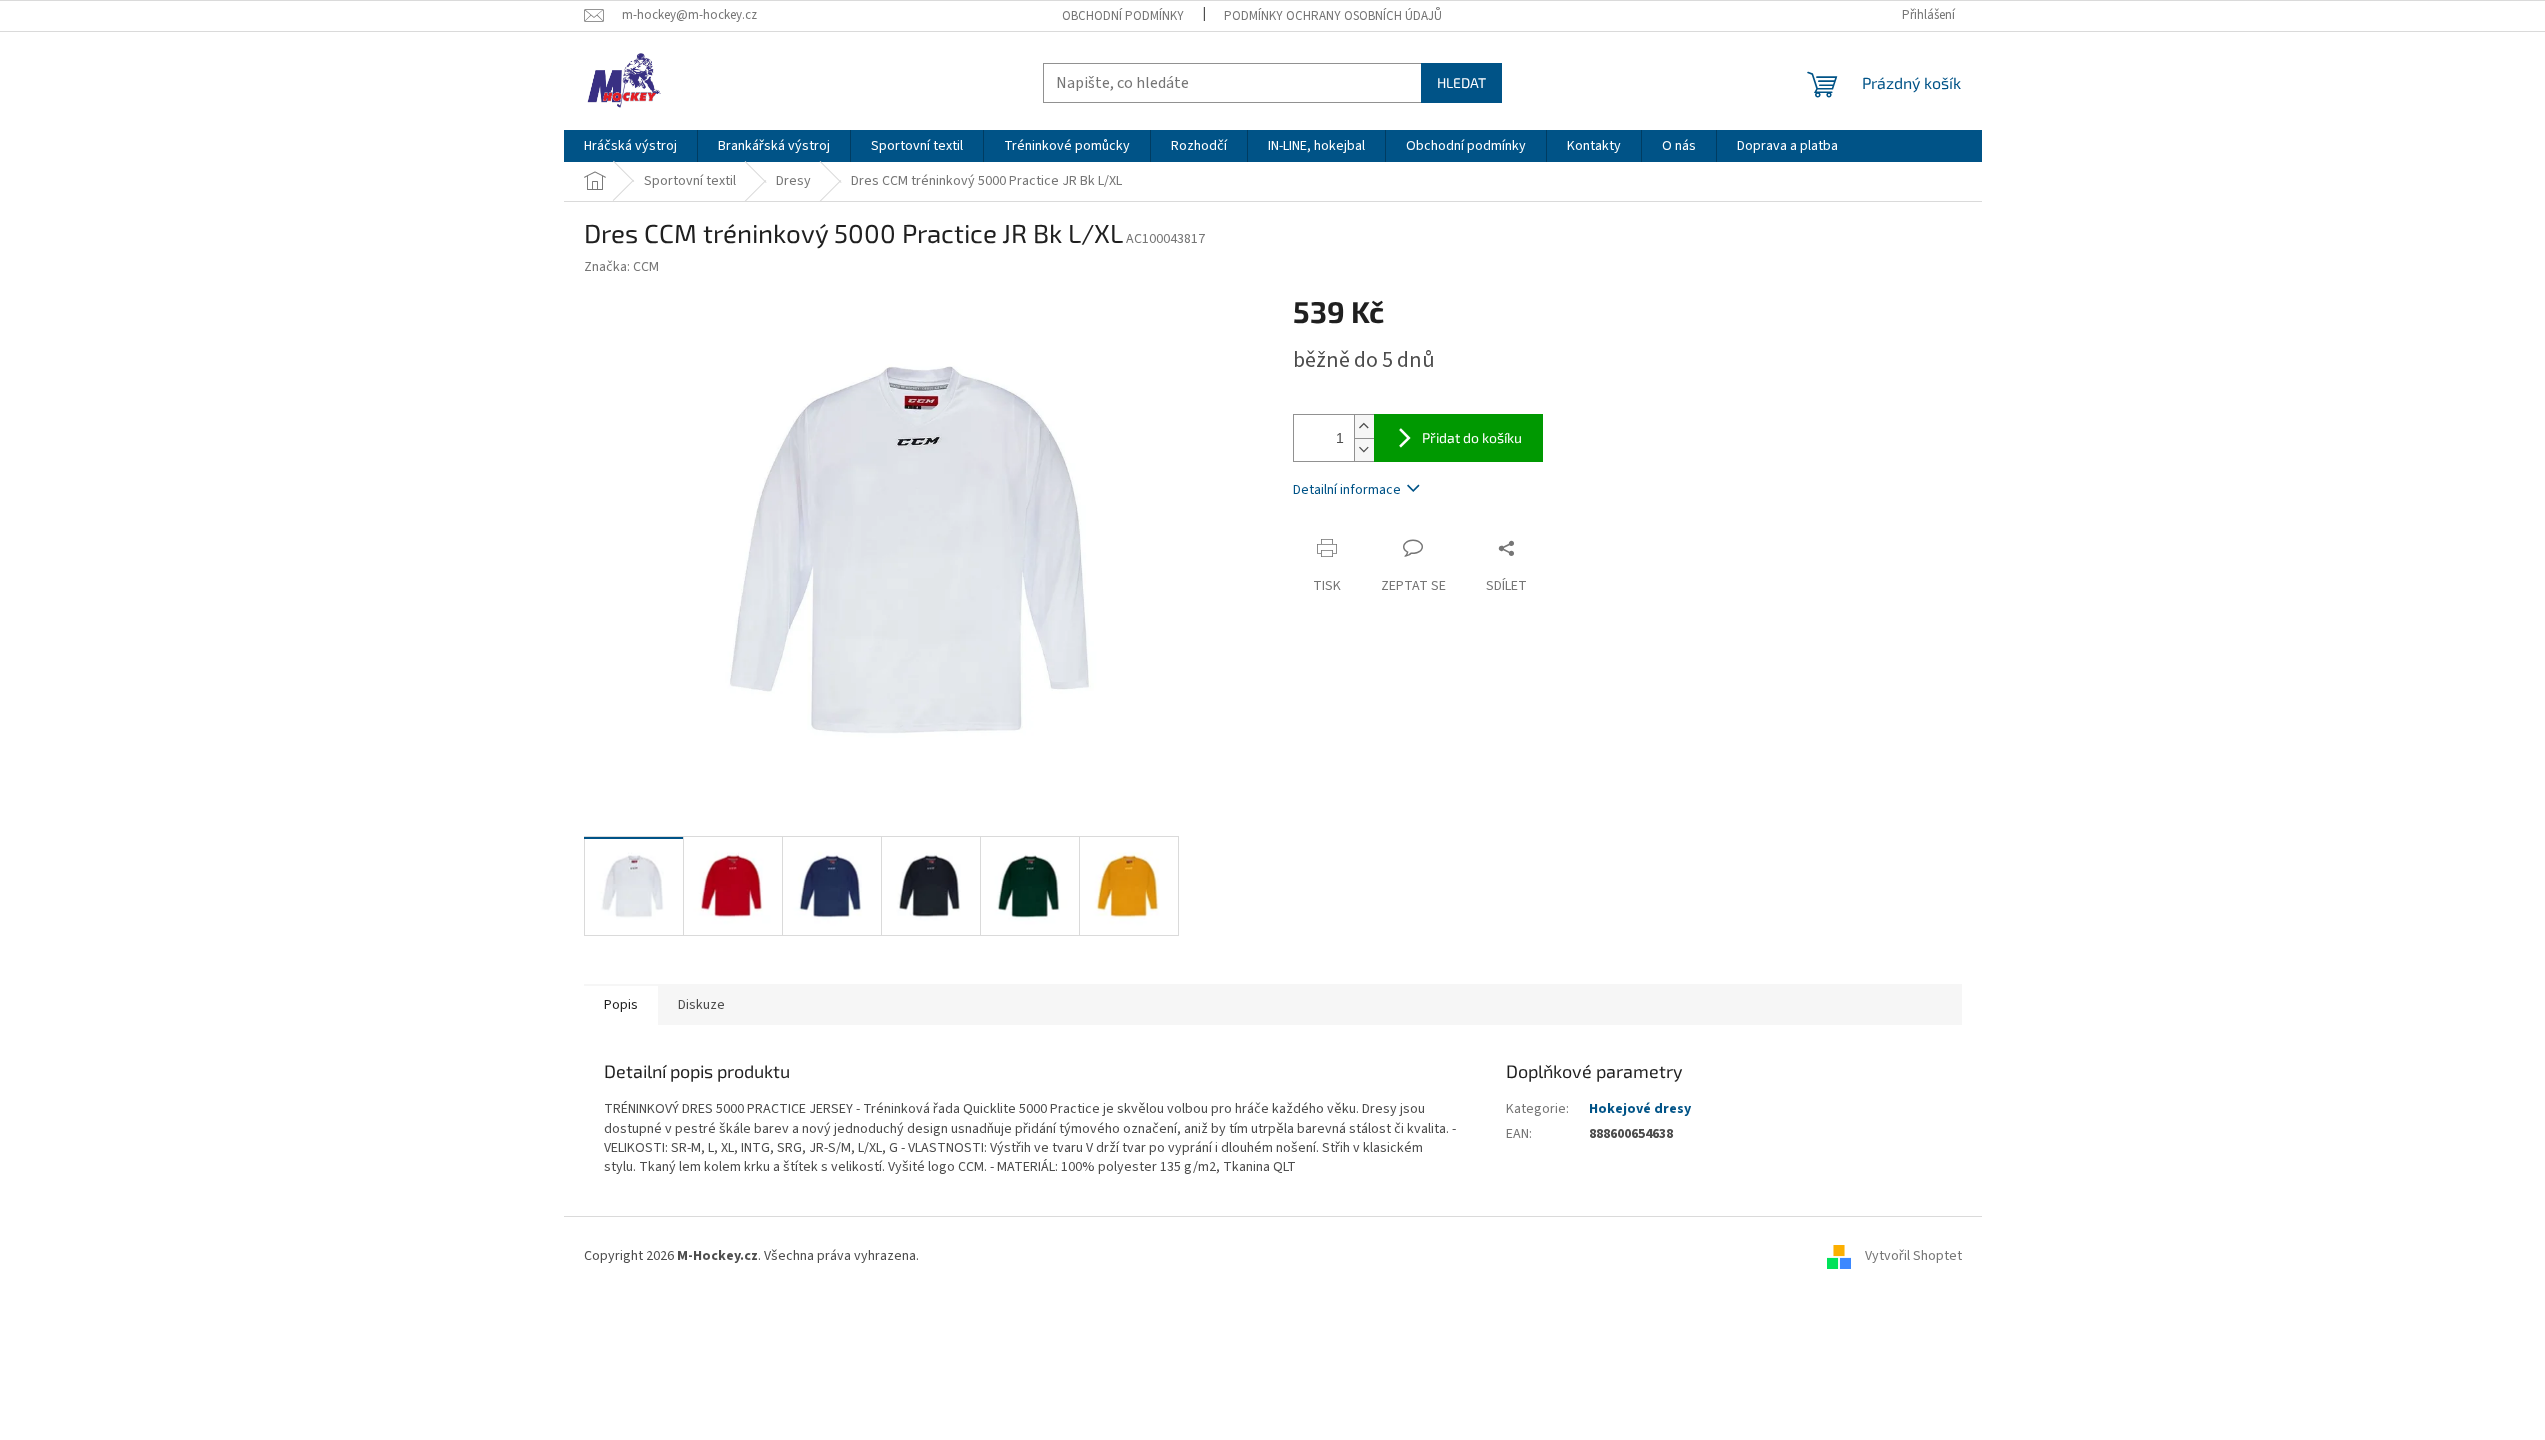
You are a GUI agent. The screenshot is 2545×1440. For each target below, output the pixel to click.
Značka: (621, 267)
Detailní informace (1347, 490)
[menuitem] (630, 146)
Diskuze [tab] (701, 1005)
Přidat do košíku (1472, 437)
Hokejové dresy (1640, 1109)
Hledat (1461, 82)
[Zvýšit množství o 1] (1364, 426)
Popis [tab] (621, 1005)
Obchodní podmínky (1123, 16)
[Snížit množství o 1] (1364, 449)
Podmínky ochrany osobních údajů (1333, 16)
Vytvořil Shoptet (1913, 1257)
